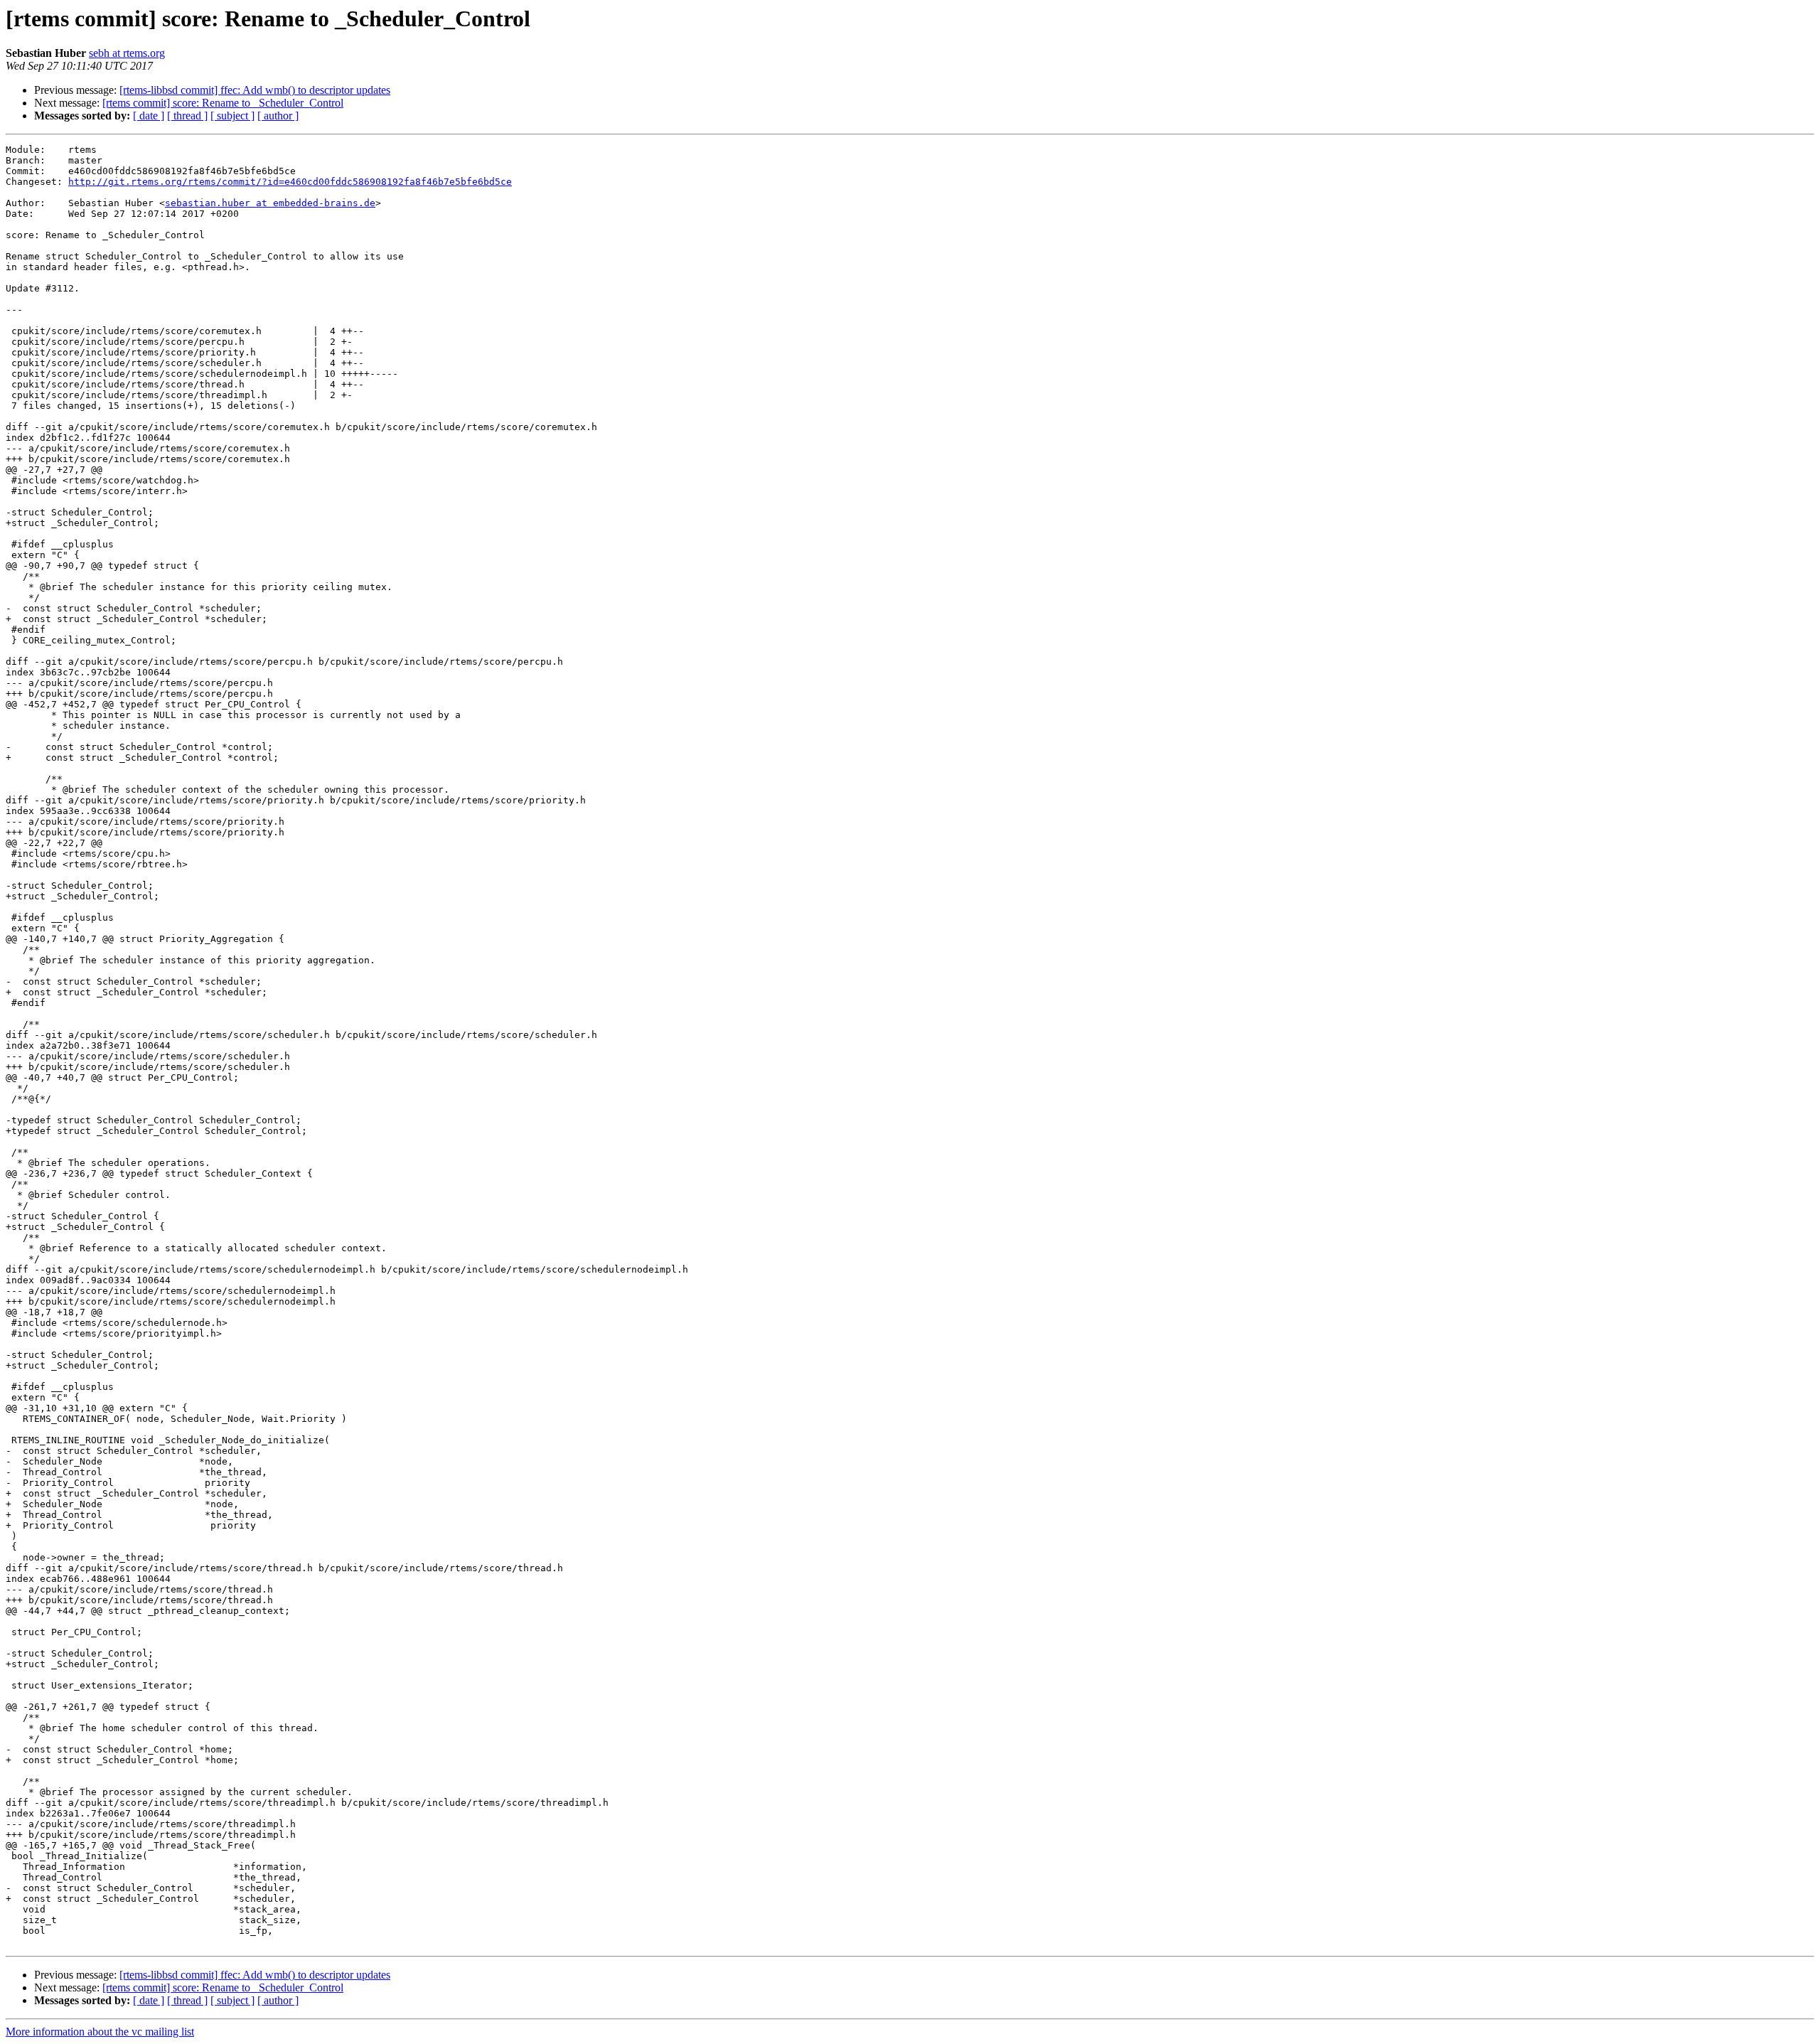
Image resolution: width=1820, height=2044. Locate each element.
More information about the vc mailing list (100, 2032)
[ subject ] (232, 116)
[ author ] (278, 116)
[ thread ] (187, 116)
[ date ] (149, 116)
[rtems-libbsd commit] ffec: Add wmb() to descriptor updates (255, 90)
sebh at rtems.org (127, 53)
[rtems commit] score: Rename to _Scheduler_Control (223, 103)
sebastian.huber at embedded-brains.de (270, 203)
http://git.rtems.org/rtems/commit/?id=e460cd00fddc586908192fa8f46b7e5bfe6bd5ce (290, 182)
